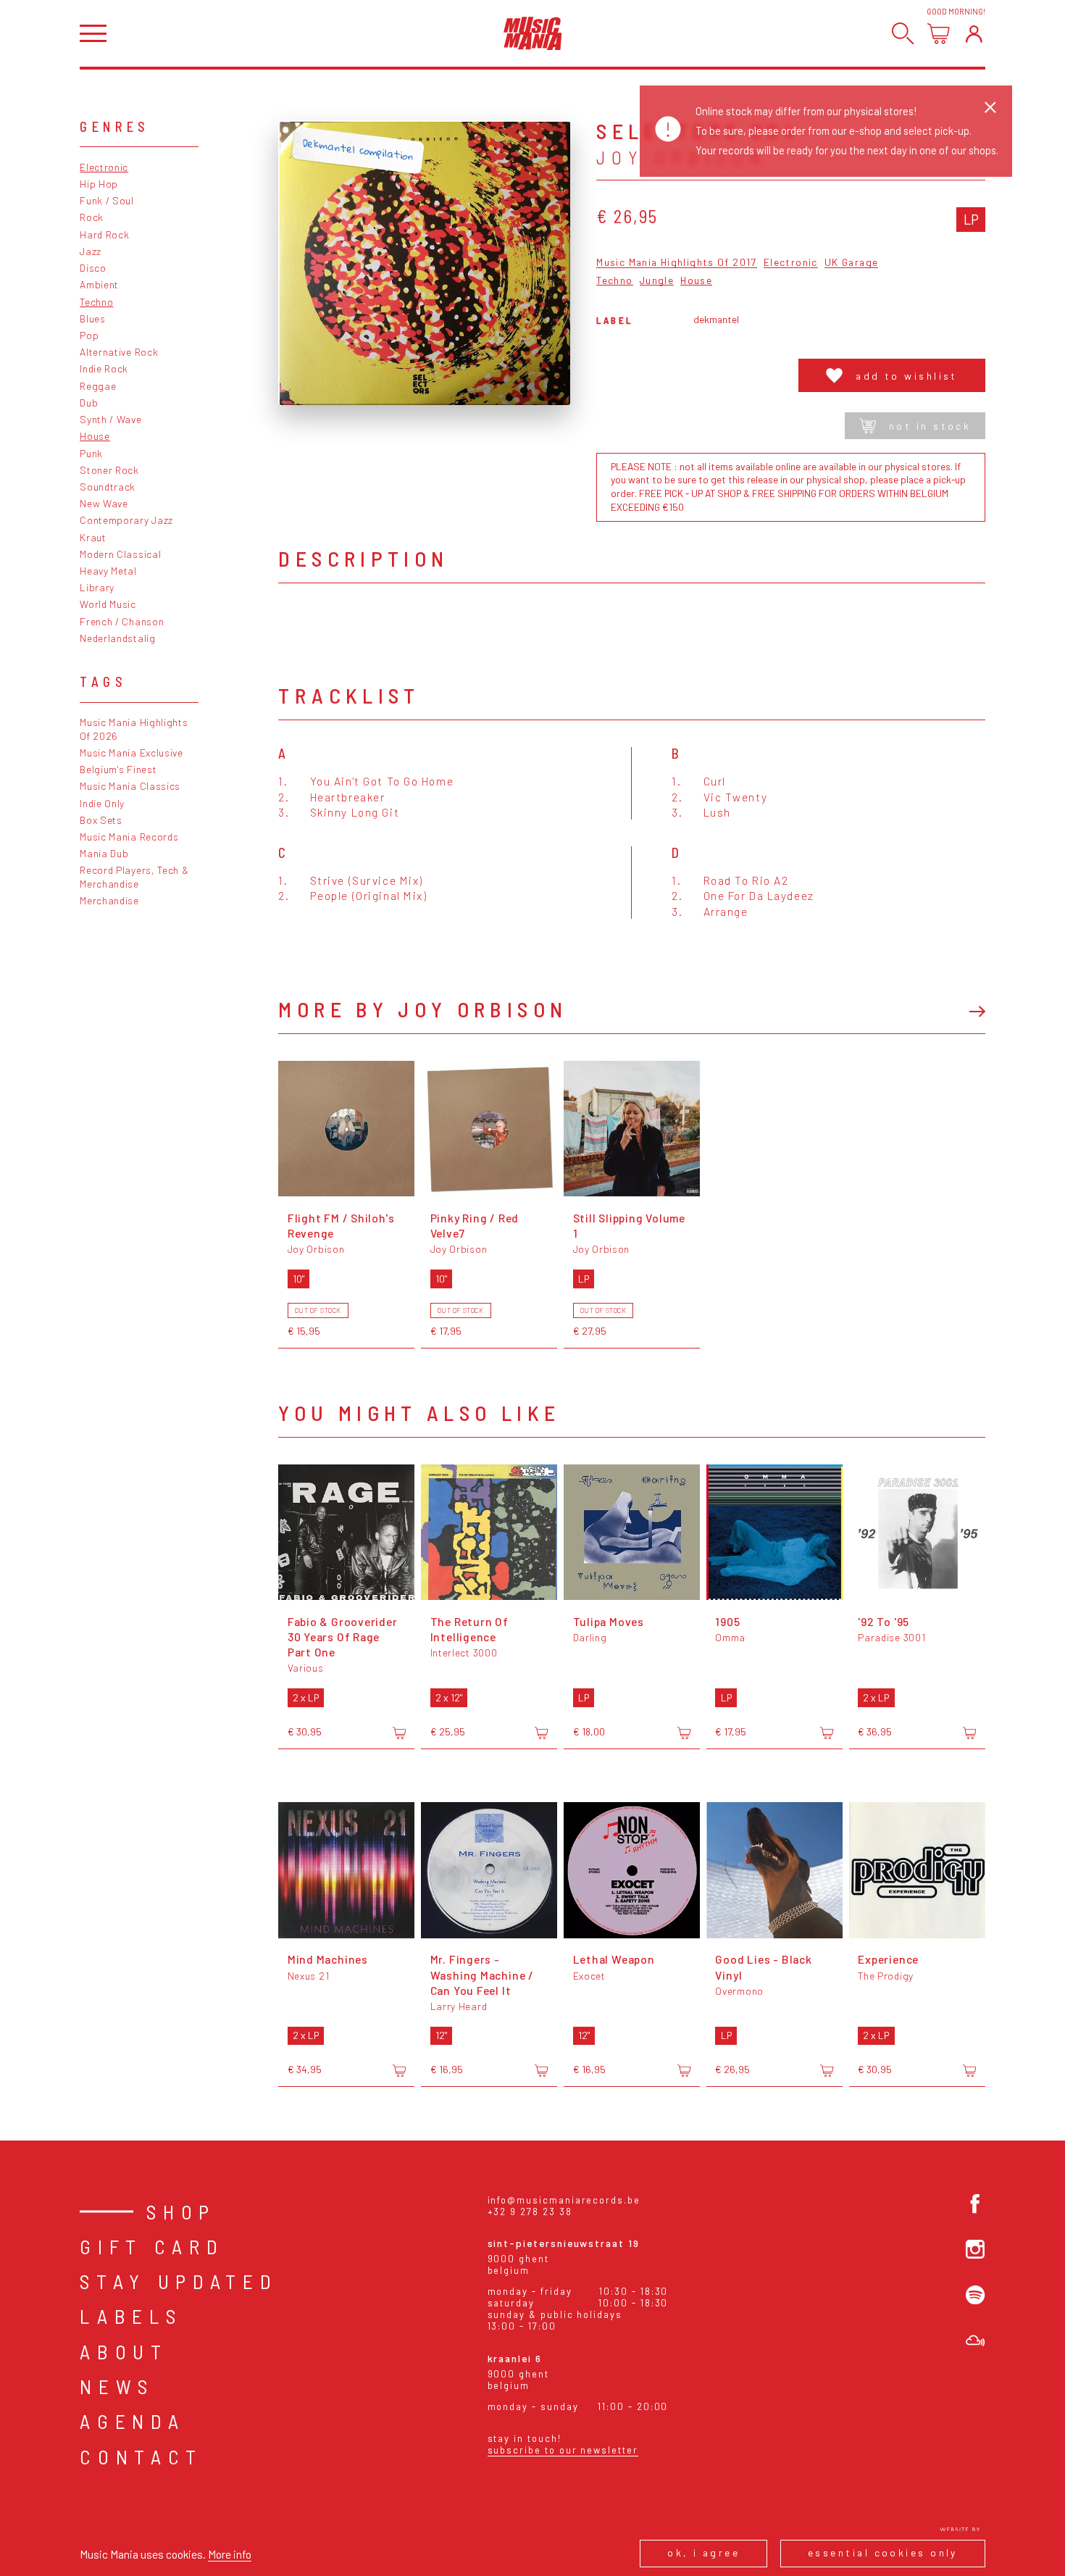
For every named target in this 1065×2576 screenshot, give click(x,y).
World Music (108, 604)
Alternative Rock (119, 352)
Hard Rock (104, 234)
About (124, 2351)
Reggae (98, 386)
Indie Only (102, 803)
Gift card (152, 2246)
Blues (92, 318)
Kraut (93, 537)
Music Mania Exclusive (131, 753)
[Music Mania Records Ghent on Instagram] (975, 2249)
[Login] (974, 34)
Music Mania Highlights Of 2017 (676, 263)
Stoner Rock (109, 470)
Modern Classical (120, 554)
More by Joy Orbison (423, 1009)
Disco (93, 268)
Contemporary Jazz (126, 520)
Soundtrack (108, 487)
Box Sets (101, 820)
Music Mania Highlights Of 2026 (134, 729)
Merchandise (109, 900)
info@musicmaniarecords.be (564, 2200)
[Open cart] (939, 34)
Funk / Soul (107, 200)
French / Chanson (122, 621)
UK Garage (851, 263)
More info (230, 2554)
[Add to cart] (399, 1733)
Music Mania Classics (130, 786)
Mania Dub (104, 853)
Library (97, 587)
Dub (89, 403)
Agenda (132, 2421)
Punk (91, 453)
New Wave (104, 503)
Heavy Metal (108, 571)
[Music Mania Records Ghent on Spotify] (975, 2295)
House (95, 436)
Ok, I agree (703, 2552)
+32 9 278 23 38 (530, 2212)
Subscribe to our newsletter (563, 2450)
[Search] (903, 34)
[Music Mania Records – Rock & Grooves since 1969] (533, 33)
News (117, 2386)
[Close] (990, 107)
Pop (89, 335)
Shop (181, 2212)
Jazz (91, 251)
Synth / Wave (110, 419)
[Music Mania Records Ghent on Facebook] (975, 2204)
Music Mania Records (129, 837)
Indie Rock (104, 368)
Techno (96, 302)
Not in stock (930, 426)
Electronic (104, 167)
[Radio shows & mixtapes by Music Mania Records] (975, 2341)
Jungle (657, 281)
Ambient (99, 284)
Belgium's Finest (118, 769)
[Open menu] (93, 34)
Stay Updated (179, 2281)
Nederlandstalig (117, 638)
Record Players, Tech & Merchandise (134, 877)
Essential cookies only (883, 2552)
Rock (92, 217)
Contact (141, 2456)
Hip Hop (99, 184)
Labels (131, 2316)
